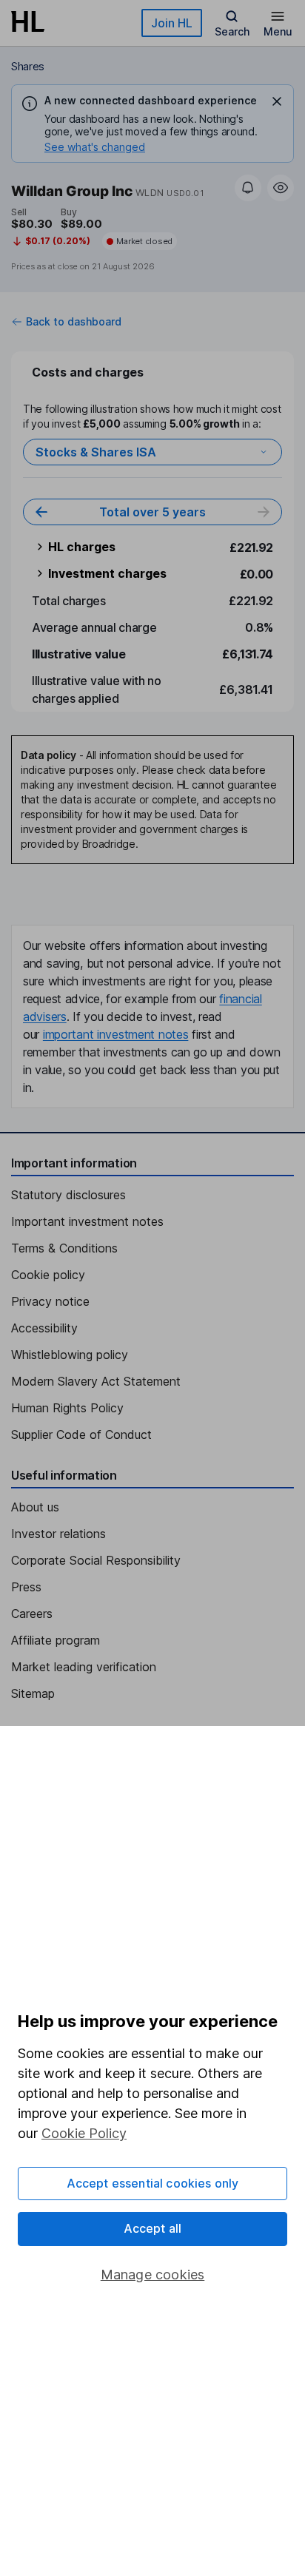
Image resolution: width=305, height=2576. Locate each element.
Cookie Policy (84, 2133)
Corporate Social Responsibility (96, 1560)
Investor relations (58, 1534)
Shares (28, 66)
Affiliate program (56, 1640)
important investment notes (116, 1034)
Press (26, 1587)
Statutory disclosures (68, 1195)
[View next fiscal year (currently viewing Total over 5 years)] (264, 512)
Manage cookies (153, 2275)
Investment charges (107, 573)
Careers (32, 1614)
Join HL (172, 23)
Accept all (153, 2228)
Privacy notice (50, 1301)
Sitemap (33, 1693)
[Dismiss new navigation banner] (277, 101)
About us (35, 1507)
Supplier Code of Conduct (81, 1434)
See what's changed (95, 147)
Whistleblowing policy (70, 1355)
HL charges (82, 547)
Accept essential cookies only (153, 2183)
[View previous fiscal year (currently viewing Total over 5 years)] (41, 512)
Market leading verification (84, 1667)
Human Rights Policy (67, 1408)
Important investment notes (87, 1221)
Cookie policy (48, 1275)
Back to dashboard (74, 322)
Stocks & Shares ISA (96, 452)
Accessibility (44, 1328)
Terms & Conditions (64, 1248)
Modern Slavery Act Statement (96, 1381)
